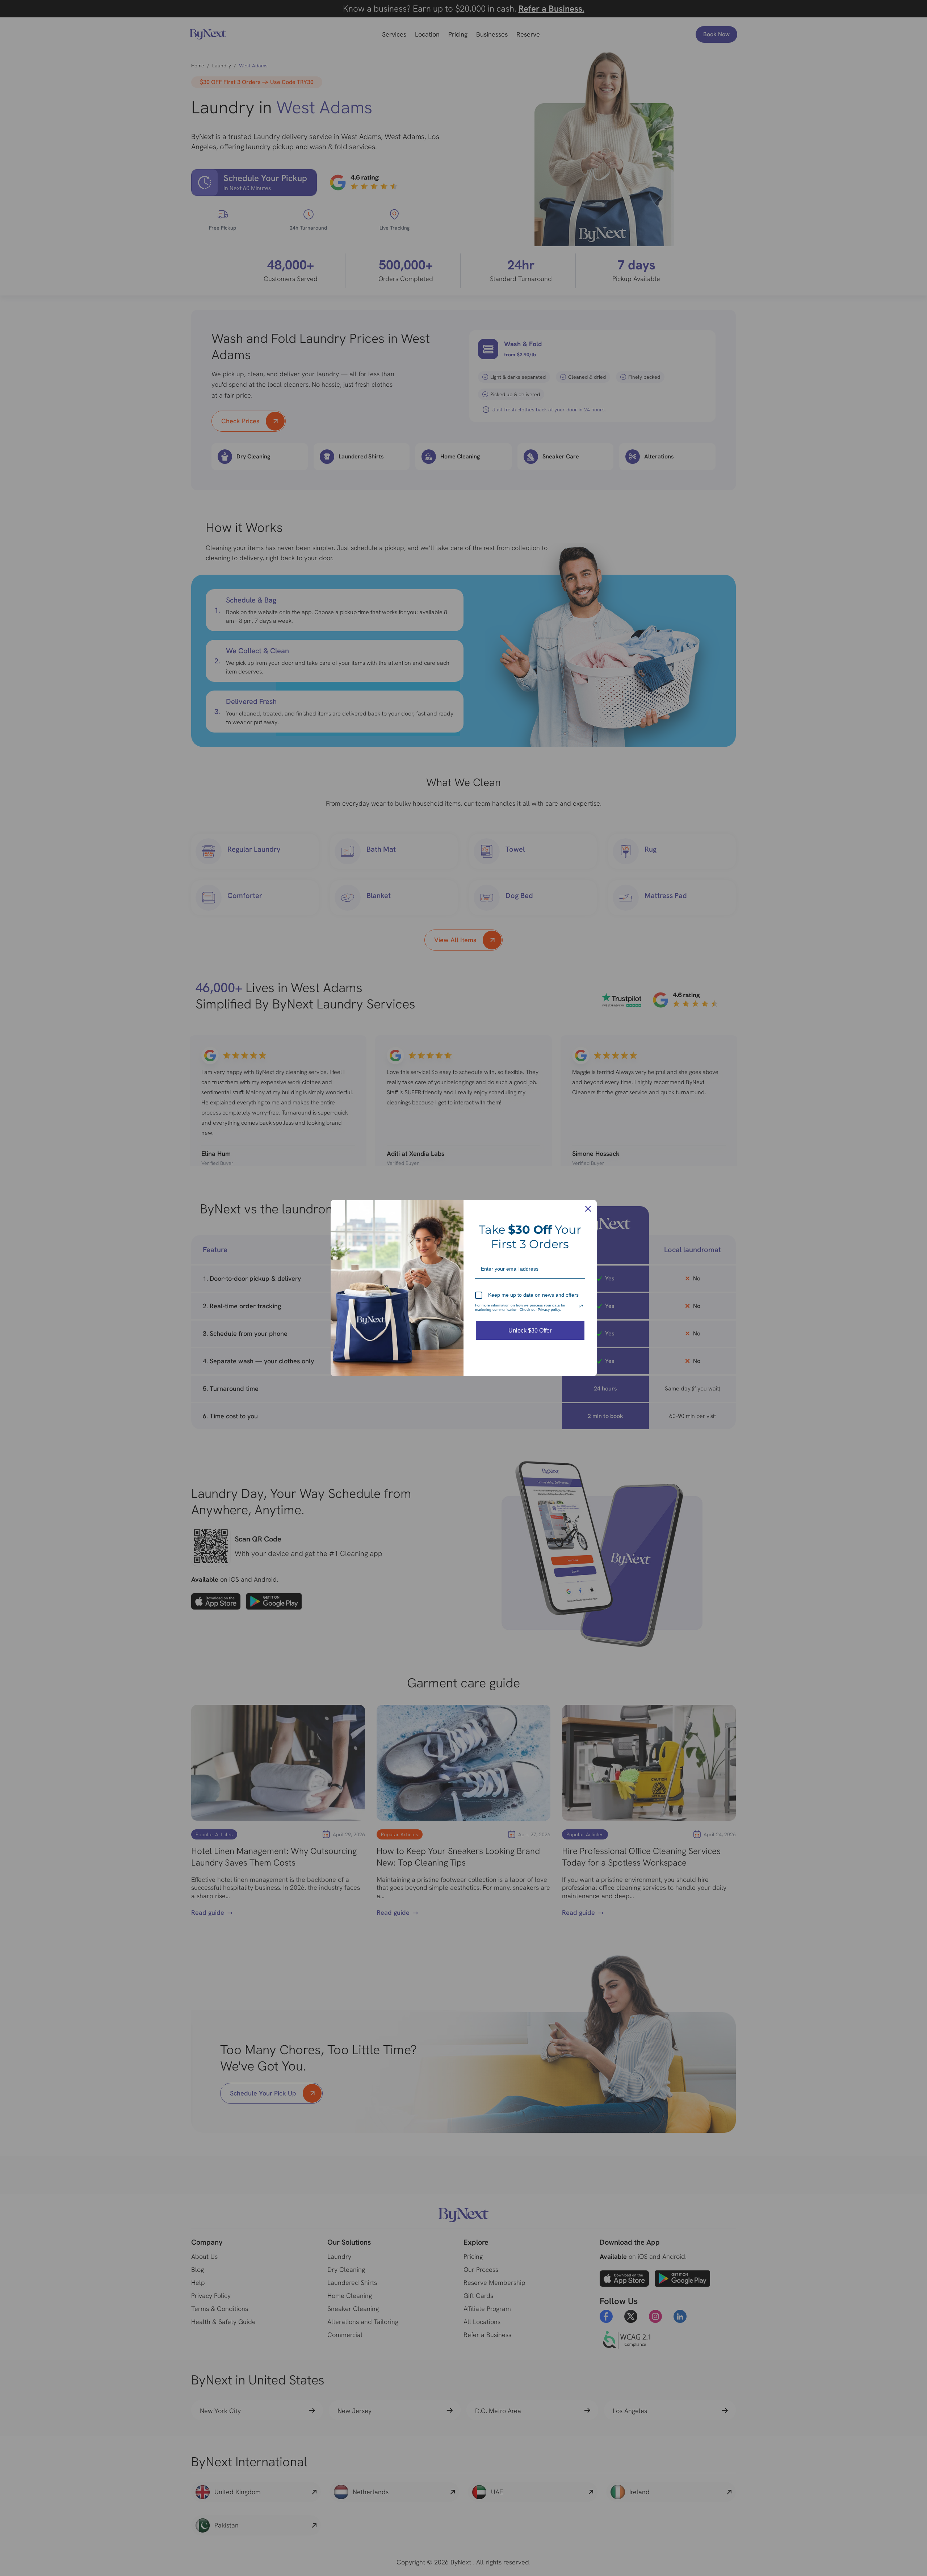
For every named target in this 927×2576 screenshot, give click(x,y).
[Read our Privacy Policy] (581, 1306)
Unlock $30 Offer (530, 1331)
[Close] (588, 1209)
